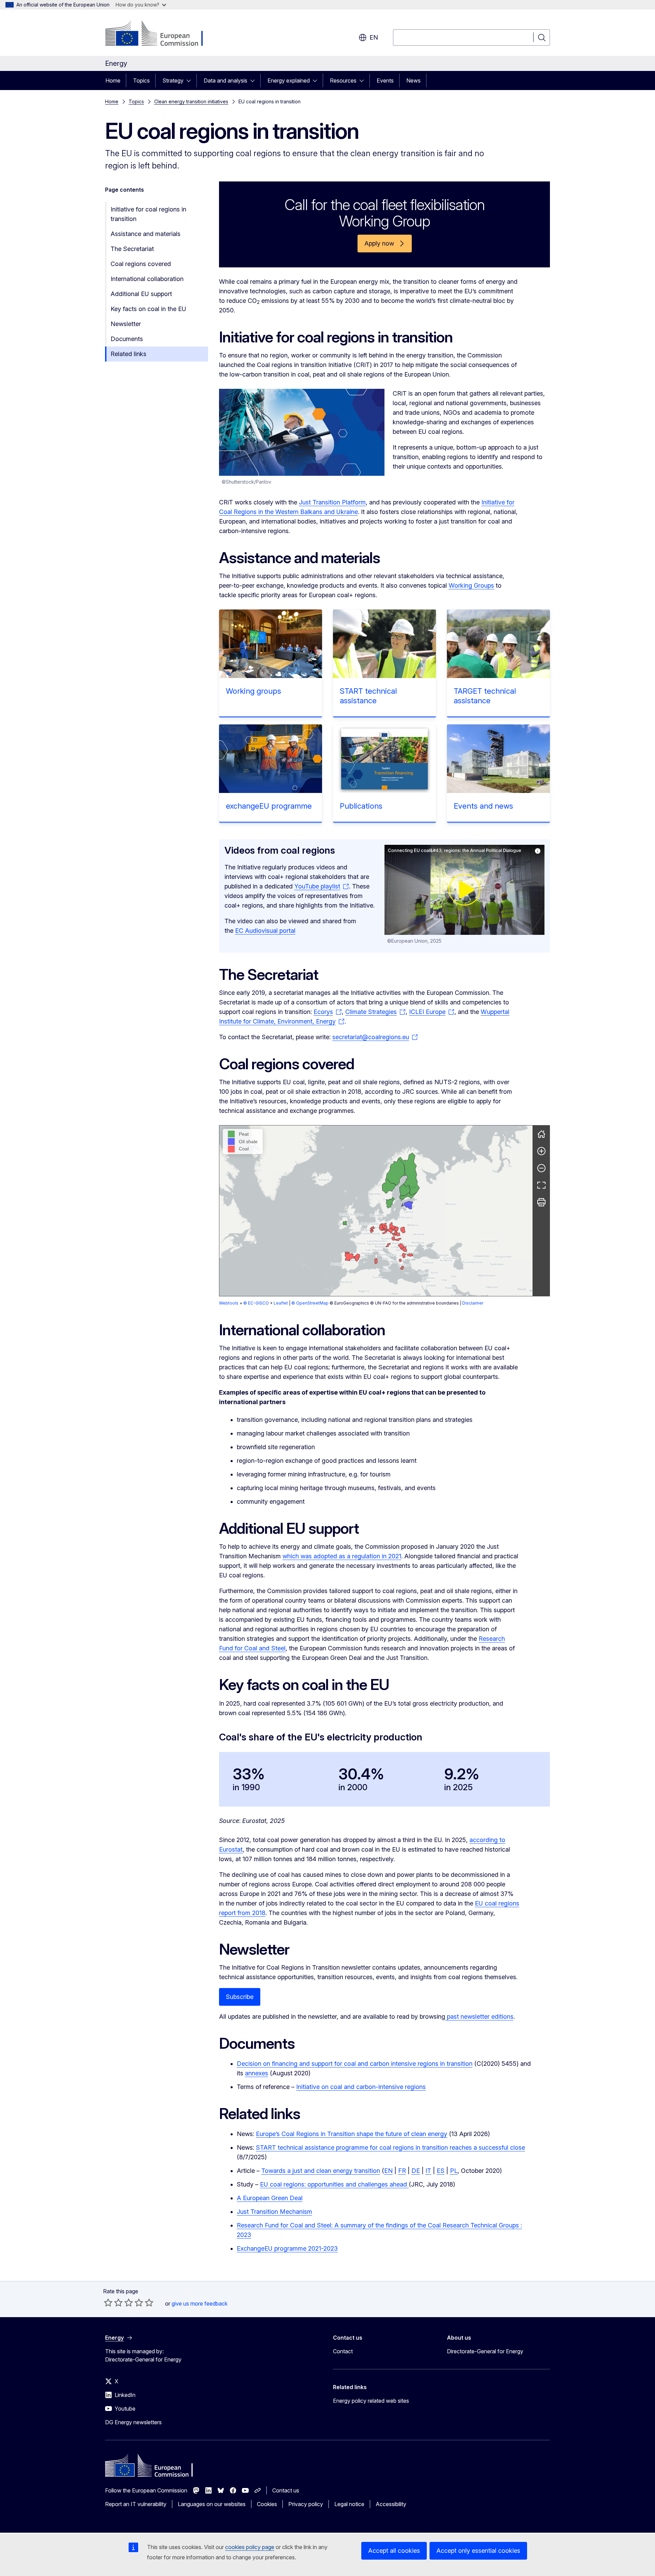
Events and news (483, 806)
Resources (343, 80)
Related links (128, 354)
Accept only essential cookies (478, 2551)
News (413, 80)
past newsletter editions (479, 2016)
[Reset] (541, 1134)
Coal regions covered (141, 264)
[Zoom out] (541, 1168)
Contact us (286, 2490)
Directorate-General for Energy (485, 2351)
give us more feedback (200, 2303)
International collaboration (147, 279)
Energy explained (289, 80)
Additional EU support (141, 294)
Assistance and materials (145, 234)
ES (441, 2171)
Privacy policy (306, 2504)
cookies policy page (250, 2547)
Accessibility (391, 2504)
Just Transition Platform (332, 502)
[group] (376, 1211)
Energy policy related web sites (371, 2401)
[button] (384, 1232)
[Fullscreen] (541, 1185)
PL (454, 2171)
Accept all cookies (394, 2551)
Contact (343, 2351)
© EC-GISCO (256, 1303)
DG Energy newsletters (133, 2422)
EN (388, 2171)
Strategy (173, 80)
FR (402, 2171)
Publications (361, 806)
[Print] (541, 1202)
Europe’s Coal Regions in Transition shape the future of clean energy (352, 2134)
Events (385, 80)
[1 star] (108, 2302)
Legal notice (349, 2504)
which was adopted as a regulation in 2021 (342, 1556)
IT (428, 2171)
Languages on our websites (212, 2504)
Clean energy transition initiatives (191, 101)
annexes (257, 2073)
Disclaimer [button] (473, 1303)
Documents (127, 339)
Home (113, 80)
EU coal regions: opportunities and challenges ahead (334, 2184)
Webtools (229, 1303)
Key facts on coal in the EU (148, 309)
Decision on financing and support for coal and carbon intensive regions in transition (355, 2064)
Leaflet (281, 1303)
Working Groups (471, 585)
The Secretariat (132, 249)
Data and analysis (225, 80)
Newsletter (126, 324)
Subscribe (240, 1997)
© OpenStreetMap (310, 1303)
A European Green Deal (270, 2198)
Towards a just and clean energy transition (321, 2171)
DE (416, 2171)
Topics (141, 80)
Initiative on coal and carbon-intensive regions (361, 2087)
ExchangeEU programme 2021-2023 (287, 2248)
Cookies (267, 2504)
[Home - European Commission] (160, 34)
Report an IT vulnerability (136, 2504)
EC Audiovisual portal (265, 931)
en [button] (374, 37)
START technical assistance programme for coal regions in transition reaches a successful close (390, 2147)
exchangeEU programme (269, 806)
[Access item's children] (191, 80)
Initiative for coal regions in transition (148, 214)
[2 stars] (113, 2302)
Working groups (253, 691)
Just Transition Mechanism (274, 2212)
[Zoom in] (541, 1151)
